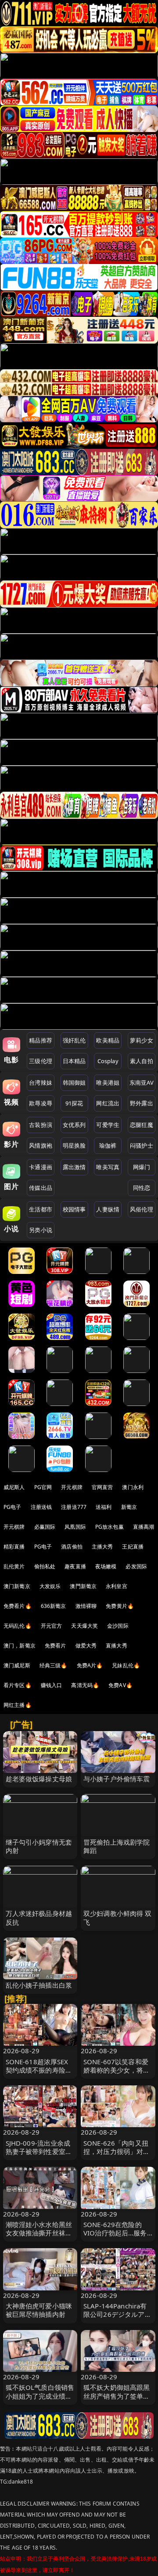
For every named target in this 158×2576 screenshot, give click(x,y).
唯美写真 (108, 1167)
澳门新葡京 (17, 1586)
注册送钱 (41, 1507)
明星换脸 (74, 1145)
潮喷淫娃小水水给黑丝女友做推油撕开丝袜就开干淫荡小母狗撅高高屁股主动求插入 (39, 2237)
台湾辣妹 (41, 1083)
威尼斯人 (14, 1487)
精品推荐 (41, 1040)
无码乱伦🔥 (18, 1626)
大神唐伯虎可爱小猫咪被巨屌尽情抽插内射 (39, 2310)
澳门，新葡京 (20, 1646)
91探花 (74, 1103)
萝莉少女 (142, 1040)
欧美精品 (108, 1040)
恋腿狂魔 (142, 1125)
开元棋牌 (72, 1487)
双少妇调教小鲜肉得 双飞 (118, 1917)
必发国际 (136, 1566)
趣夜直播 (75, 1566)
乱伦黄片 (14, 1566)
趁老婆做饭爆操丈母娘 (39, 1779)
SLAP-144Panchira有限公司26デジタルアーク (117, 2314)
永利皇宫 (117, 1586)
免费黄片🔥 (120, 1606)
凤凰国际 (75, 1527)
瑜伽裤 (108, 1145)
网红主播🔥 (18, 1705)
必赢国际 (45, 1527)
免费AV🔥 (120, 1685)
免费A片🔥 (90, 1665)
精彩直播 (14, 1547)
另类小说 (41, 1230)
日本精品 (74, 1061)
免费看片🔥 (18, 1606)
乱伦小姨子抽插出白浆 (39, 1985)
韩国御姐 (74, 1083)
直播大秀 (117, 1646)
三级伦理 (41, 1061)
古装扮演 (41, 1125)
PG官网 (43, 1487)
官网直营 (102, 1487)
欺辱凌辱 (41, 1103)
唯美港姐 (108, 1083)
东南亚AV (142, 1083)
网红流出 (108, 1103)
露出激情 (74, 1167)
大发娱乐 (50, 1586)
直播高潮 (144, 1527)
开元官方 (52, 1626)
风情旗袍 (41, 1145)
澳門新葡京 (83, 1586)
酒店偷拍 (72, 1547)
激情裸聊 (86, 1606)
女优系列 (74, 1125)
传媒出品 (41, 1188)
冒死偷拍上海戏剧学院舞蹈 (117, 1846)
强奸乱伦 (74, 1040)
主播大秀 (102, 1547)
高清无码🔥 (85, 1685)
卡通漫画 (41, 1167)
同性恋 (142, 1188)
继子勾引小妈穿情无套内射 (39, 1846)
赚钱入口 (52, 1685)
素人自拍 (142, 1061)
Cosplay (108, 1061)
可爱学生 (108, 1125)
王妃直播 (133, 1547)
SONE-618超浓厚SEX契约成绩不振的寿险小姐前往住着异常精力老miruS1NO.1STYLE (39, 2074)
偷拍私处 (45, 1566)
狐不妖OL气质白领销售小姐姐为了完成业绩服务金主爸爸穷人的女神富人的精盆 (40, 2400)
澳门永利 (133, 1487)
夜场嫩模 (106, 1566)
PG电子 (13, 1507)
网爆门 (142, 1167)
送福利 (104, 1507)
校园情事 (74, 1209)
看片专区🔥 (18, 1685)
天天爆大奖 (84, 1626)
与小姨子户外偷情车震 (117, 1779)
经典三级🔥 (54, 1665)
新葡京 (129, 1507)
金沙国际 (118, 1626)
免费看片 (56, 1646)
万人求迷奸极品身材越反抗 (39, 1917)
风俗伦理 (142, 1209)
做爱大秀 (86, 1646)
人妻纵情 (108, 1209)
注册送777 (74, 1507)
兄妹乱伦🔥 (126, 1665)
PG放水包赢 (110, 1527)
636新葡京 (54, 1606)
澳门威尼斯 (17, 1665)
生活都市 (41, 1209)
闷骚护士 (142, 1145)
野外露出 (142, 1103)
